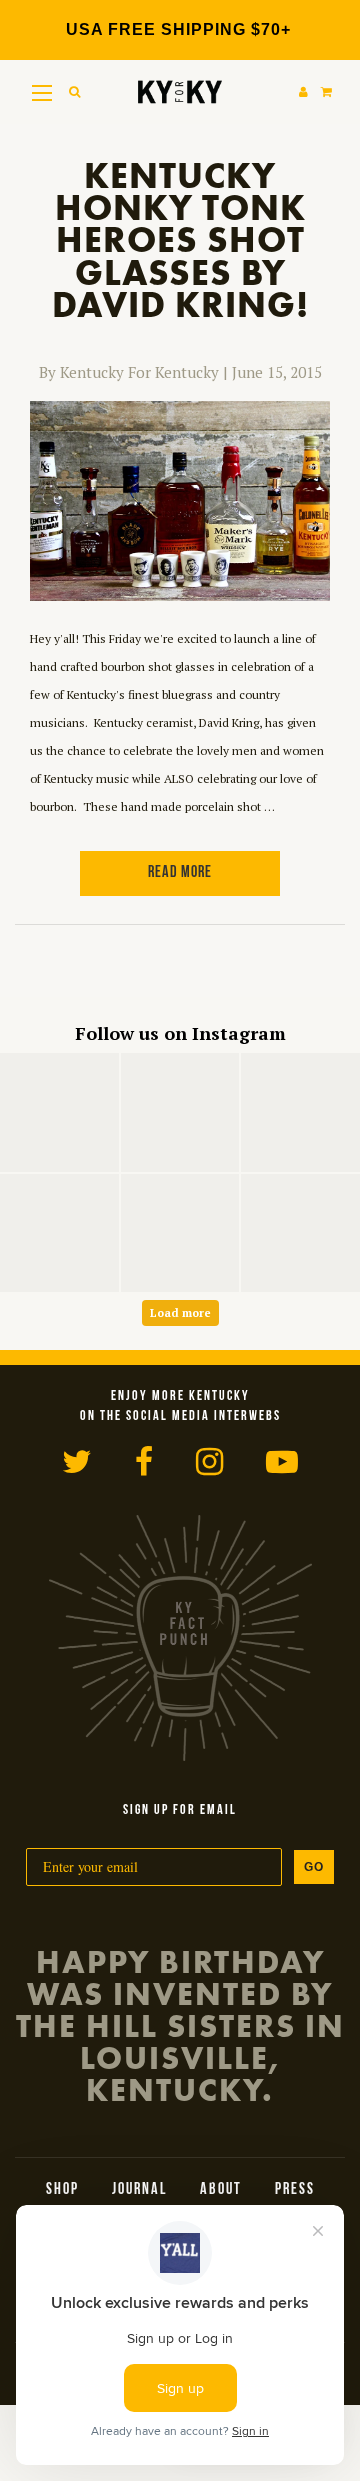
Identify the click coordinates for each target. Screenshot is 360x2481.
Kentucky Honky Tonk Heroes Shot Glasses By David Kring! (180, 241)
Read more (180, 873)
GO (314, 1867)
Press (295, 2190)
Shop (62, 2190)
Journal (139, 2190)
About (221, 2190)
